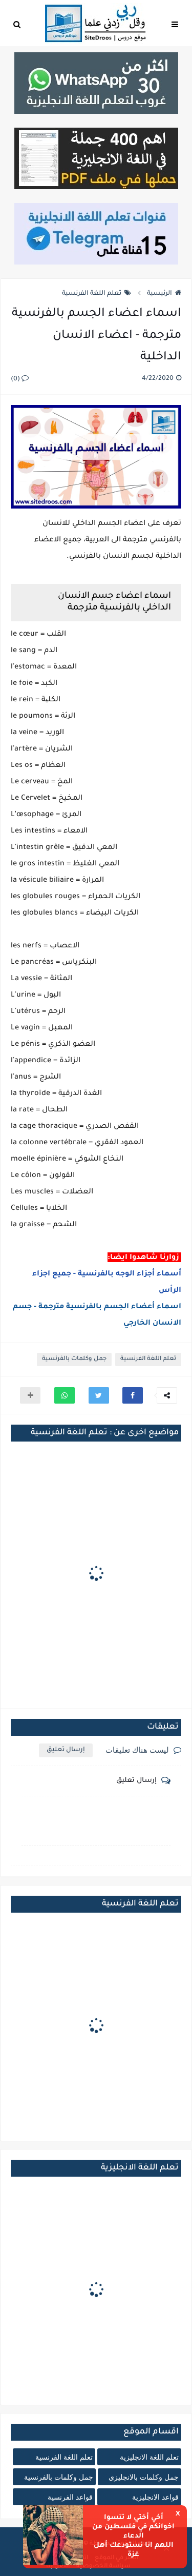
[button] (133, 1395)
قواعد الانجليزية (155, 2497)
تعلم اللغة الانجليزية (149, 2457)
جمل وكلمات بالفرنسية (74, 1359)
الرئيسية (159, 294)
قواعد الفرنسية (70, 2497)
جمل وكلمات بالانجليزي (144, 2477)
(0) (16, 379)
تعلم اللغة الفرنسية (92, 294)
